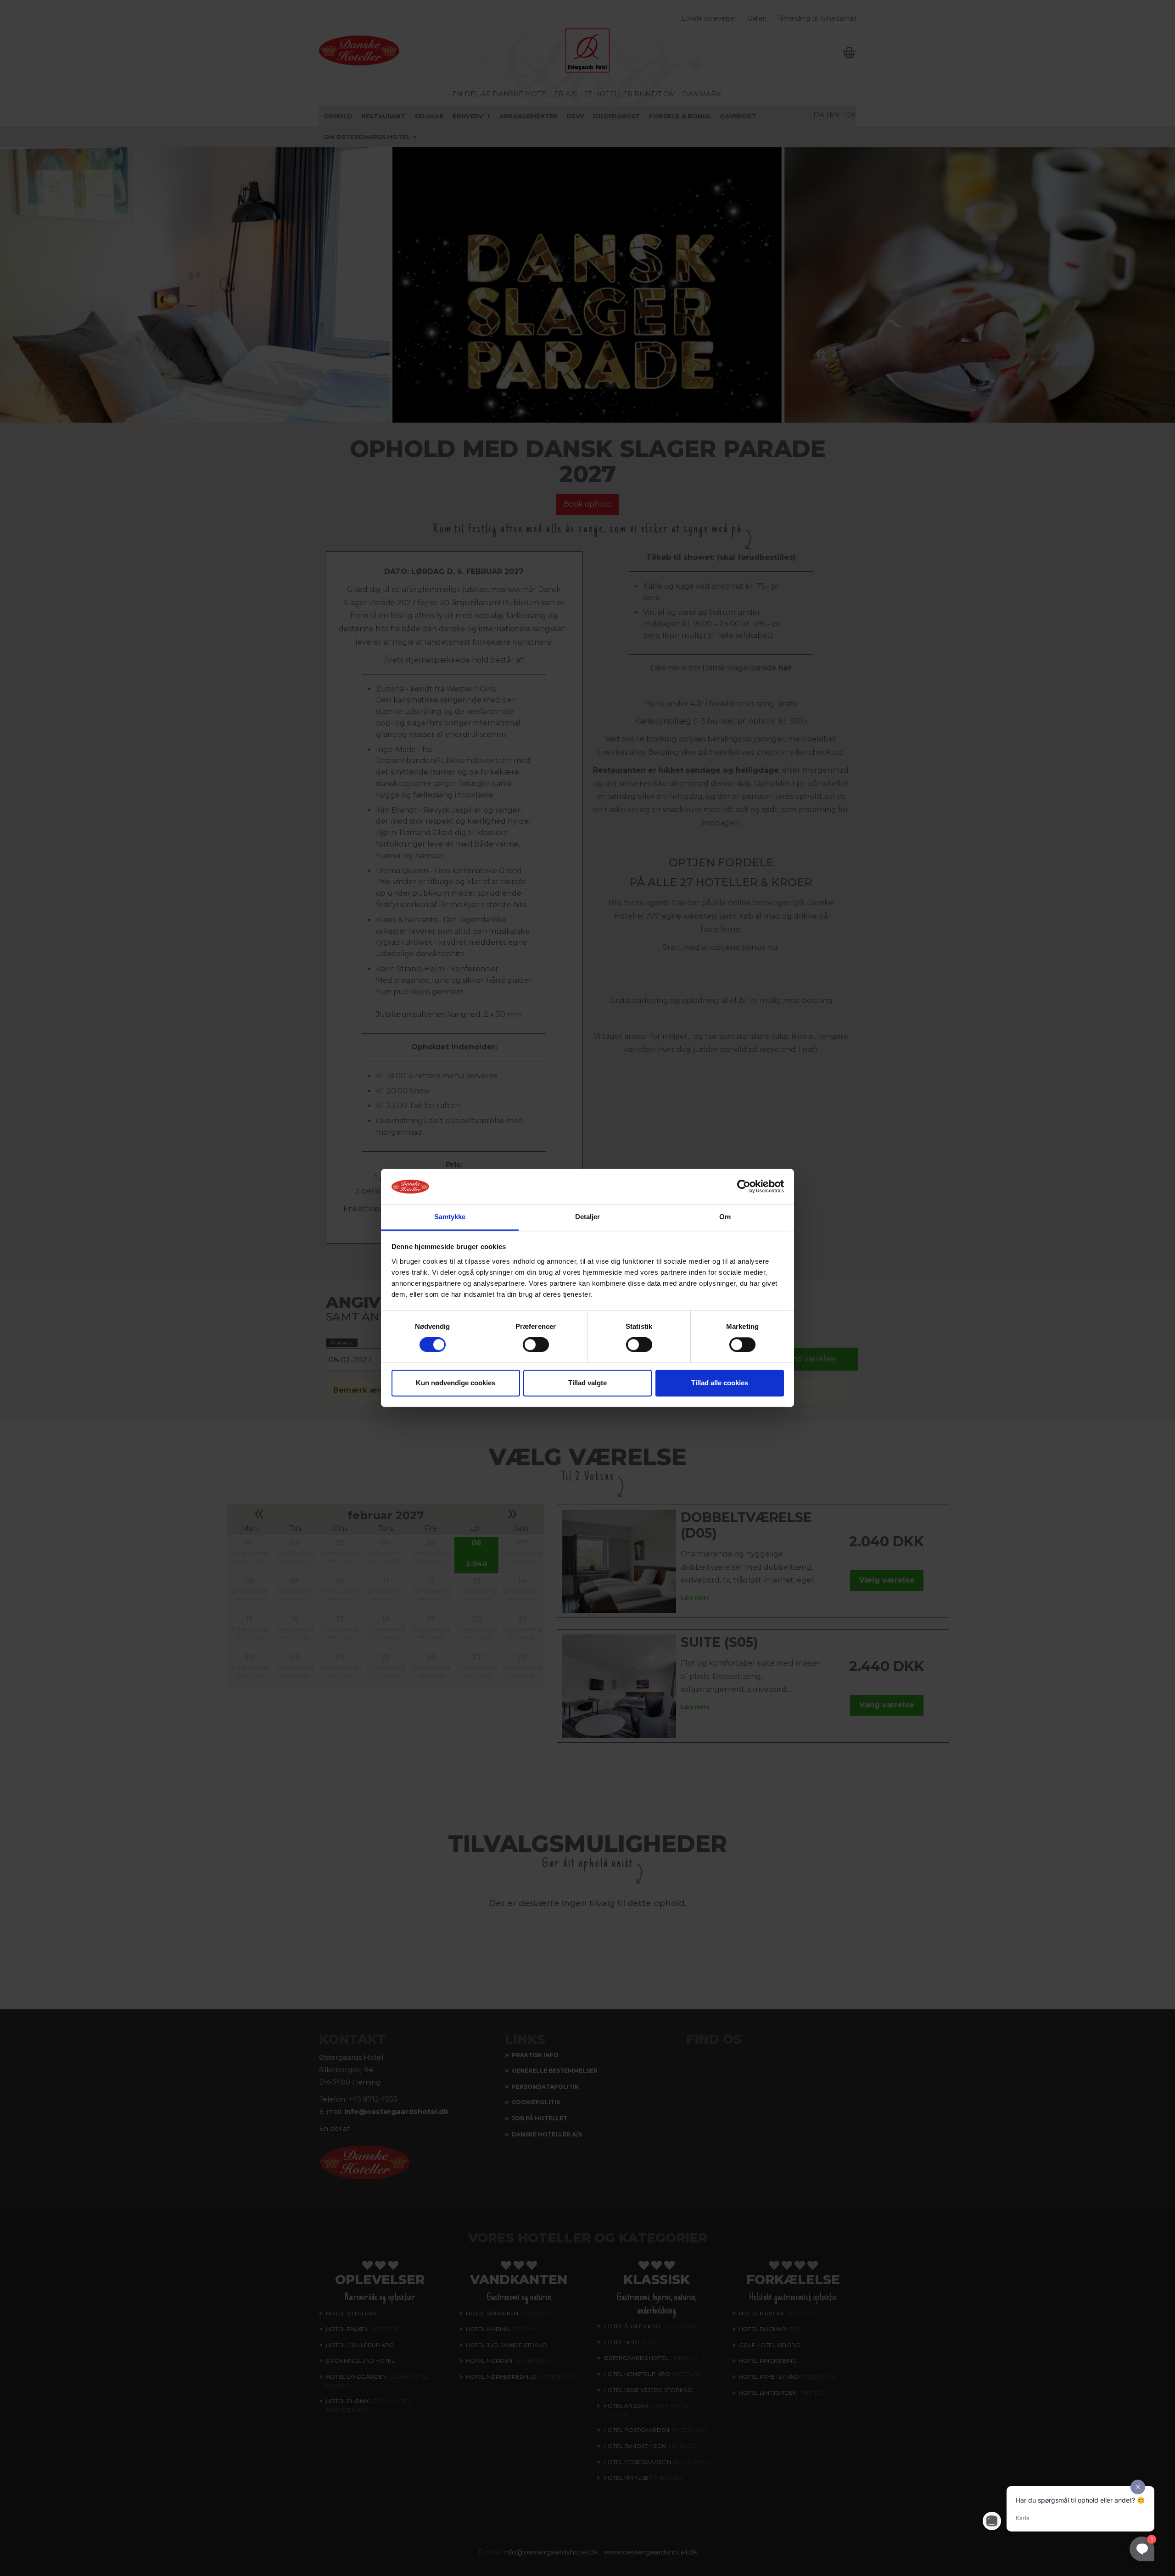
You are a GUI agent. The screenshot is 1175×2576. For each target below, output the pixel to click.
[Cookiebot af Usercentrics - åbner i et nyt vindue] (744, 1187)
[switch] (536, 1345)
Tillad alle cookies (720, 1383)
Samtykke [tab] (450, 1217)
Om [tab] (725, 1217)
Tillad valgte (587, 1383)
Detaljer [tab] (588, 1217)
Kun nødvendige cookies (456, 1383)
